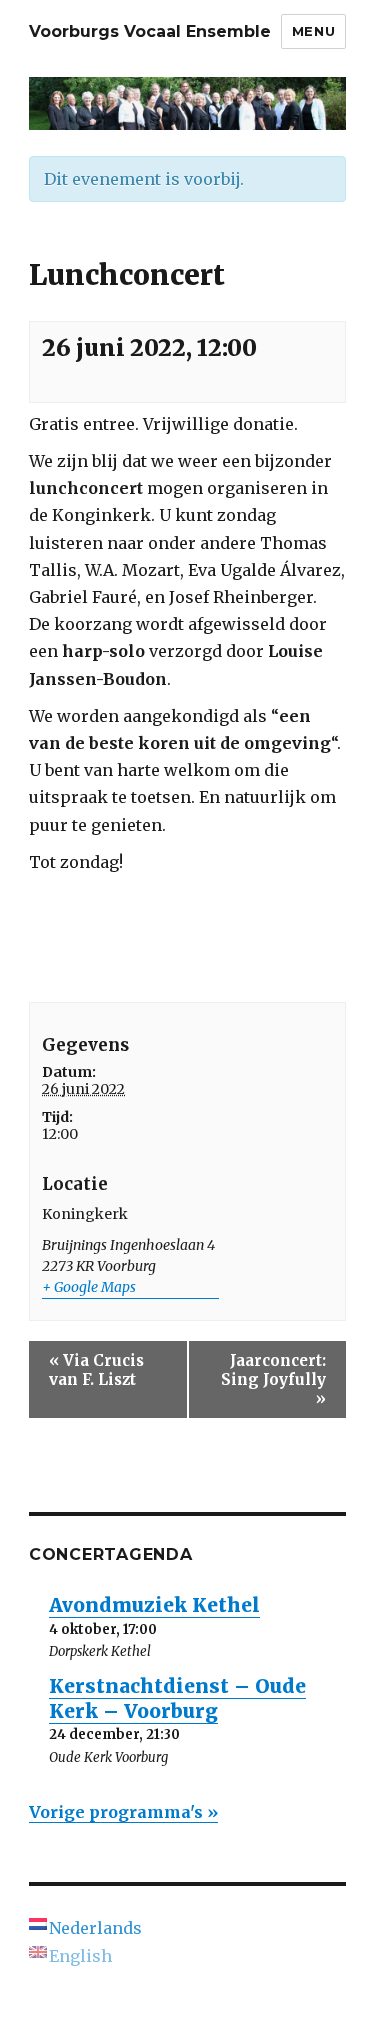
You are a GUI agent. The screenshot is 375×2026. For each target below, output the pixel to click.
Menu (313, 31)
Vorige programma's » (123, 1812)
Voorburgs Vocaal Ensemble (150, 31)
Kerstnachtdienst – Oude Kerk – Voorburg (177, 1698)
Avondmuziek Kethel (154, 1605)
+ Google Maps (89, 1287)
